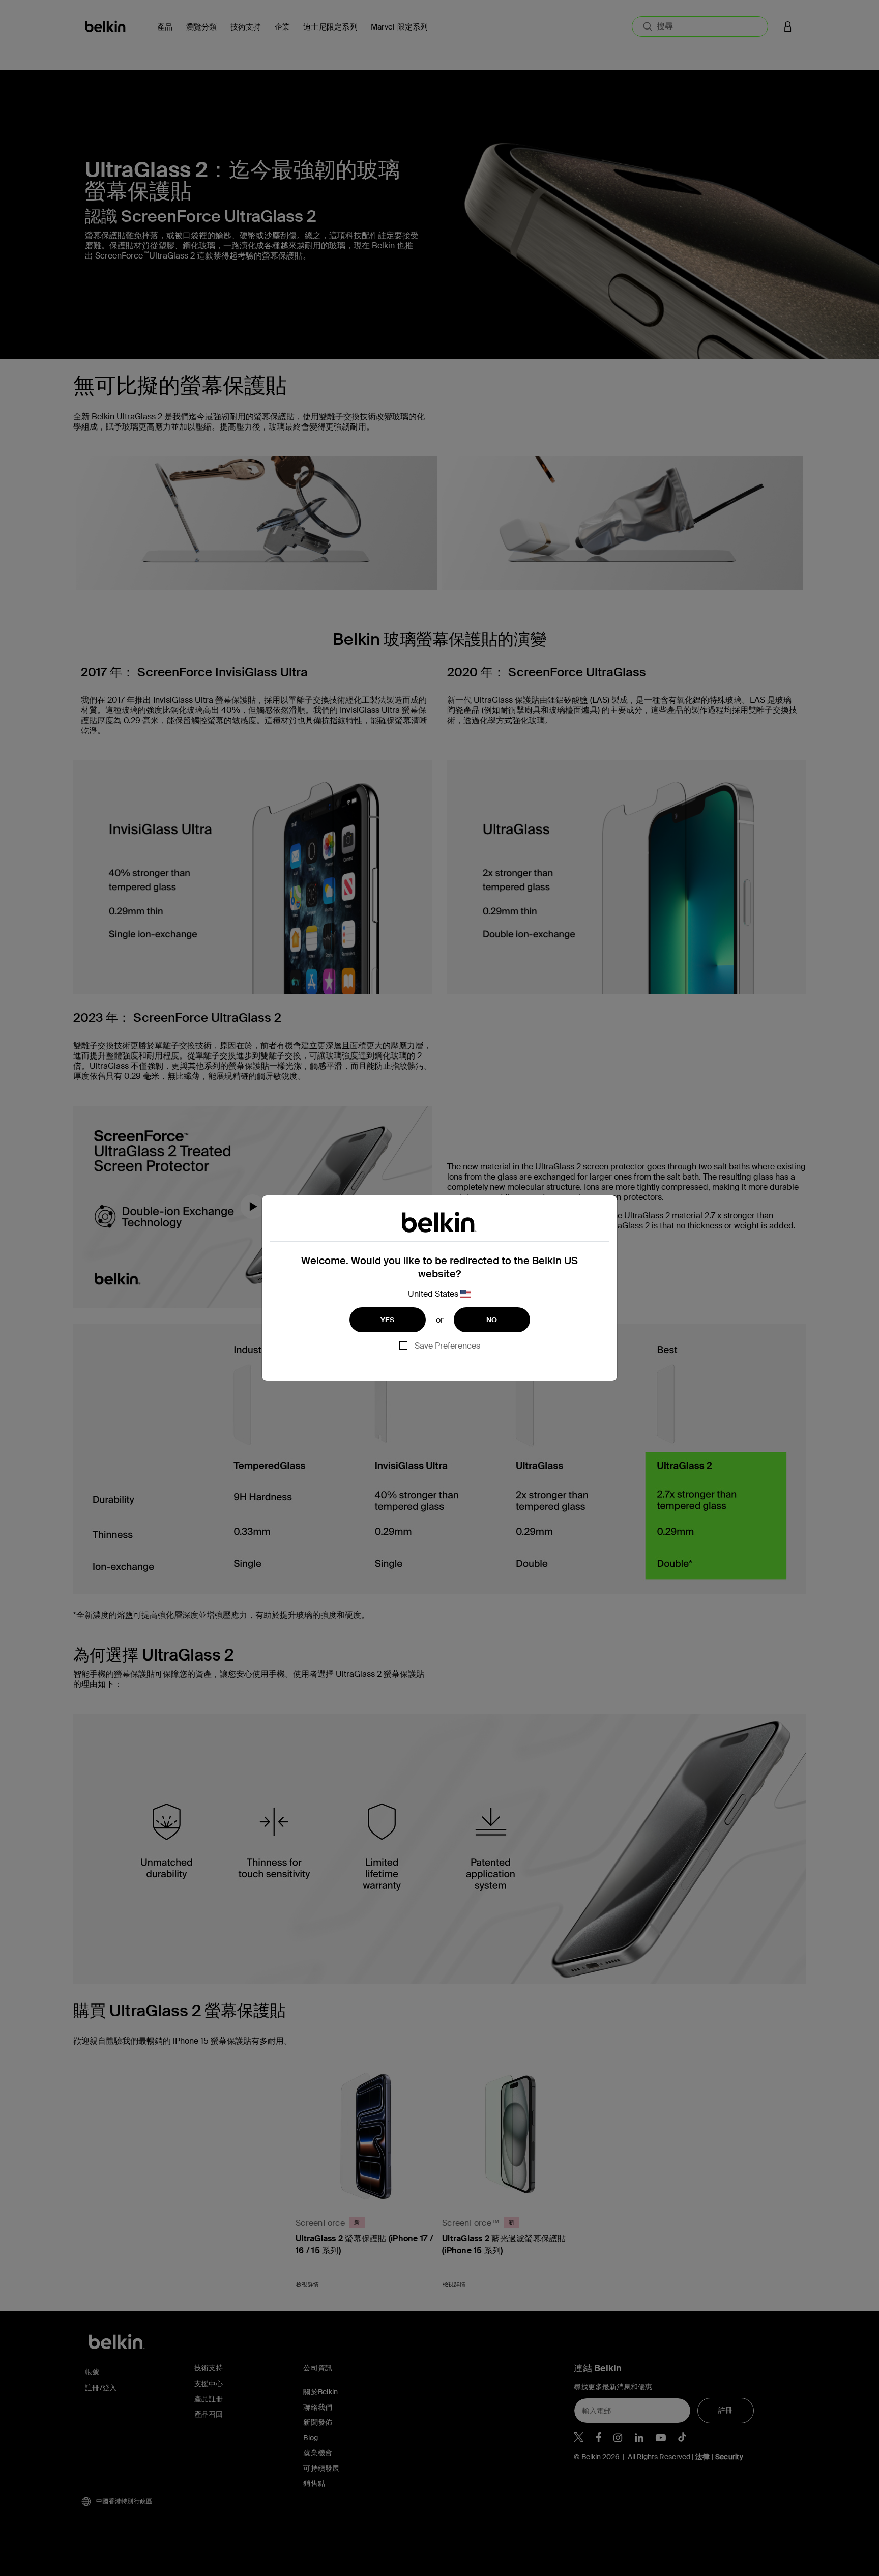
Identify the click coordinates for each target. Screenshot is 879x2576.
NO (492, 1320)
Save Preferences (447, 1346)
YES (388, 1320)
